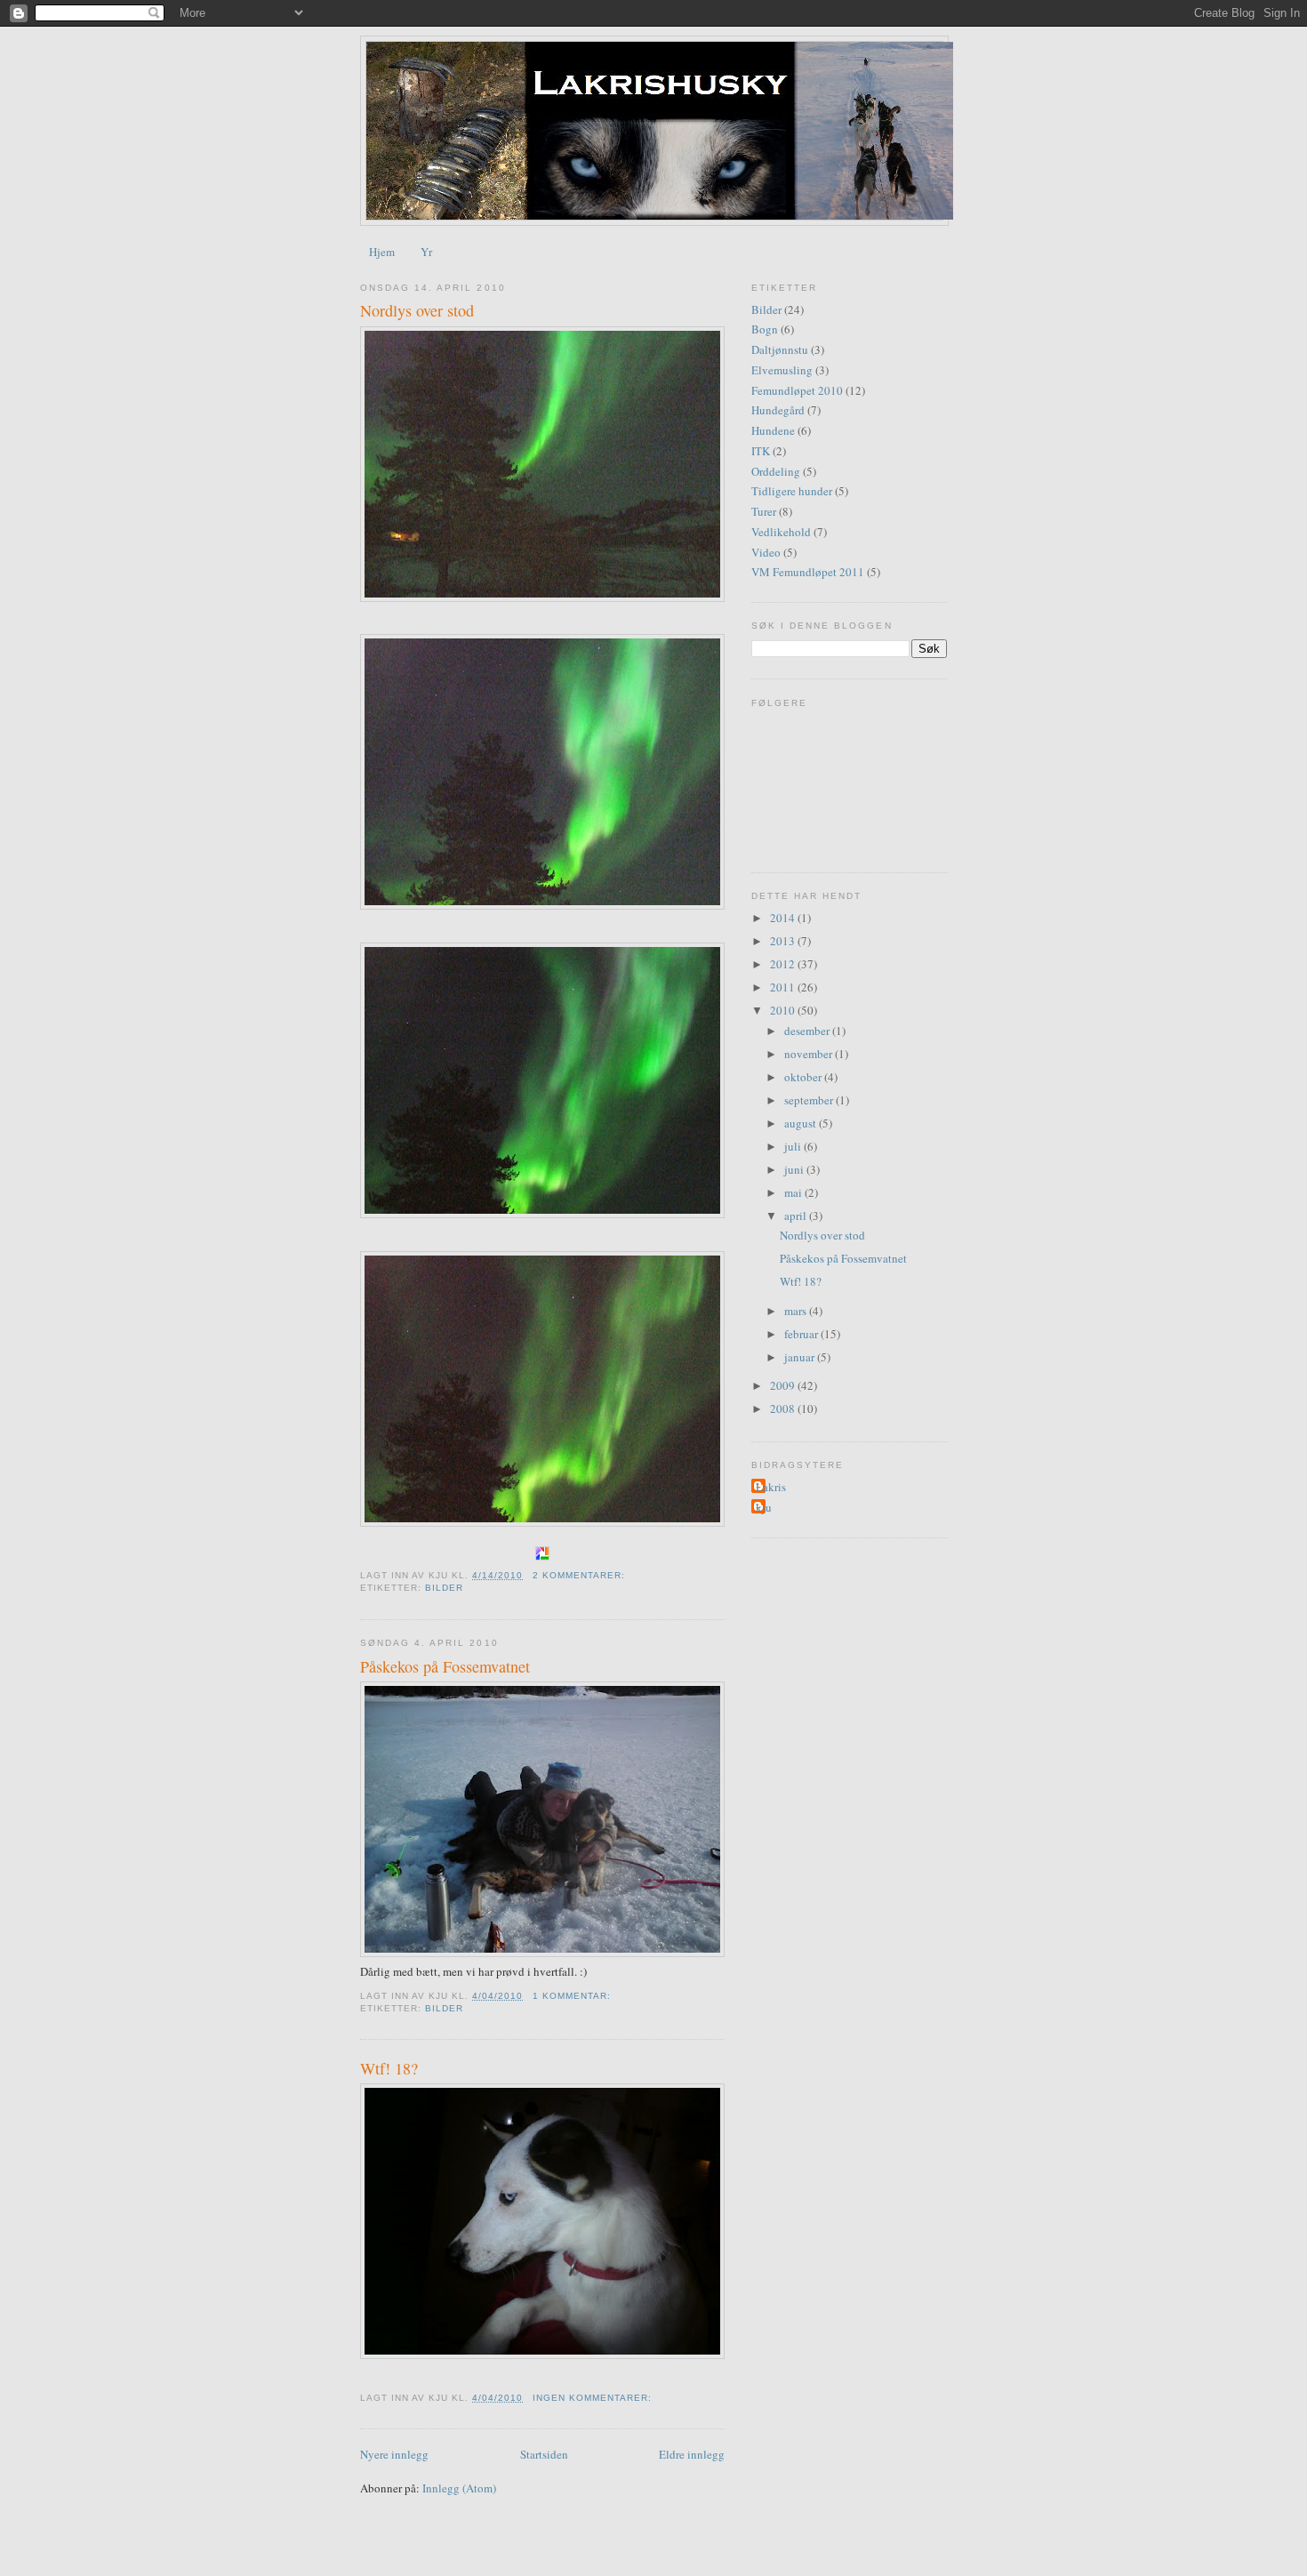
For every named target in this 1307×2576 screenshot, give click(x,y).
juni (795, 1169)
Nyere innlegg (394, 2454)
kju (764, 1507)
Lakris (771, 1487)
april (797, 1216)
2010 (784, 1010)
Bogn (765, 329)
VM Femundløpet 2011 (808, 572)
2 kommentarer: (581, 1575)
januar (801, 1357)
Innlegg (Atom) (459, 2488)
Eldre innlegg (692, 2454)
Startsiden (544, 2454)
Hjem (382, 252)
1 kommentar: (573, 1996)
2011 (784, 987)
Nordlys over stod (417, 310)
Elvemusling (782, 370)
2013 (784, 941)
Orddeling (776, 471)
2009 (784, 1385)
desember (808, 1031)
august (802, 1123)
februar (802, 1334)
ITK (761, 451)
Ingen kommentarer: (594, 2398)
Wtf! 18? (389, 2068)
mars (797, 1311)
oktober (804, 1077)
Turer (764, 511)
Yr (426, 252)
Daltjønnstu (780, 349)
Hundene (773, 430)
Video (766, 552)
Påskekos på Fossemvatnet (445, 1666)
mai (794, 1192)
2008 (784, 1408)
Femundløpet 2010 (797, 390)
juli (794, 1146)
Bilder (444, 1588)
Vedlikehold (781, 532)
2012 (784, 964)
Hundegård (778, 410)
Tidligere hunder (792, 491)
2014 (784, 918)
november (810, 1054)
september (810, 1100)
